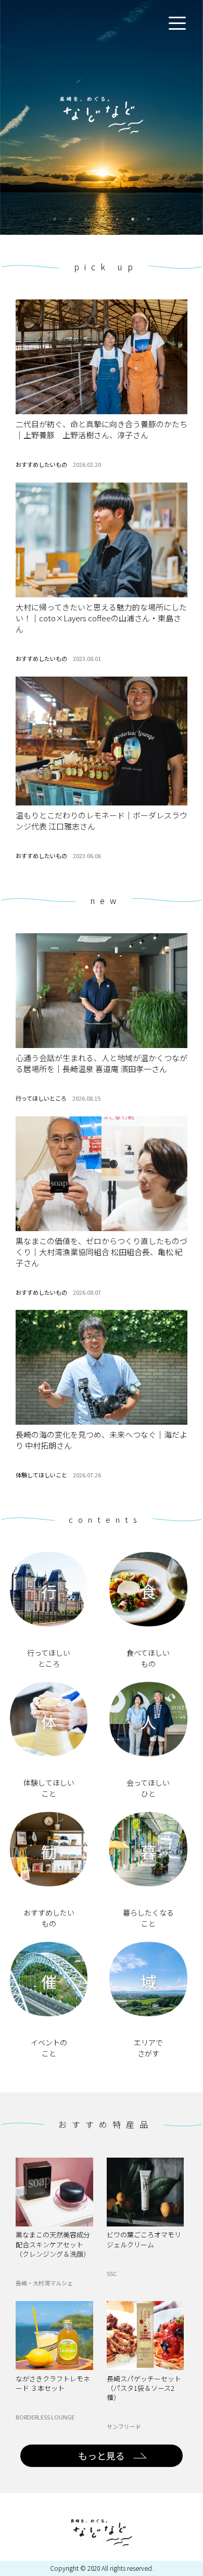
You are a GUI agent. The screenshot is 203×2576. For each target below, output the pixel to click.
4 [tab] (102, 219)
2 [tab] (70, 219)
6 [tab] (133, 219)
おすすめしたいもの (41, 464)
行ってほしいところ (41, 1098)
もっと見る (102, 2455)
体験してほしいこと (41, 1475)
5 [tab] (117, 219)
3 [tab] (86, 219)
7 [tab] (148, 219)
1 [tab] (55, 219)
